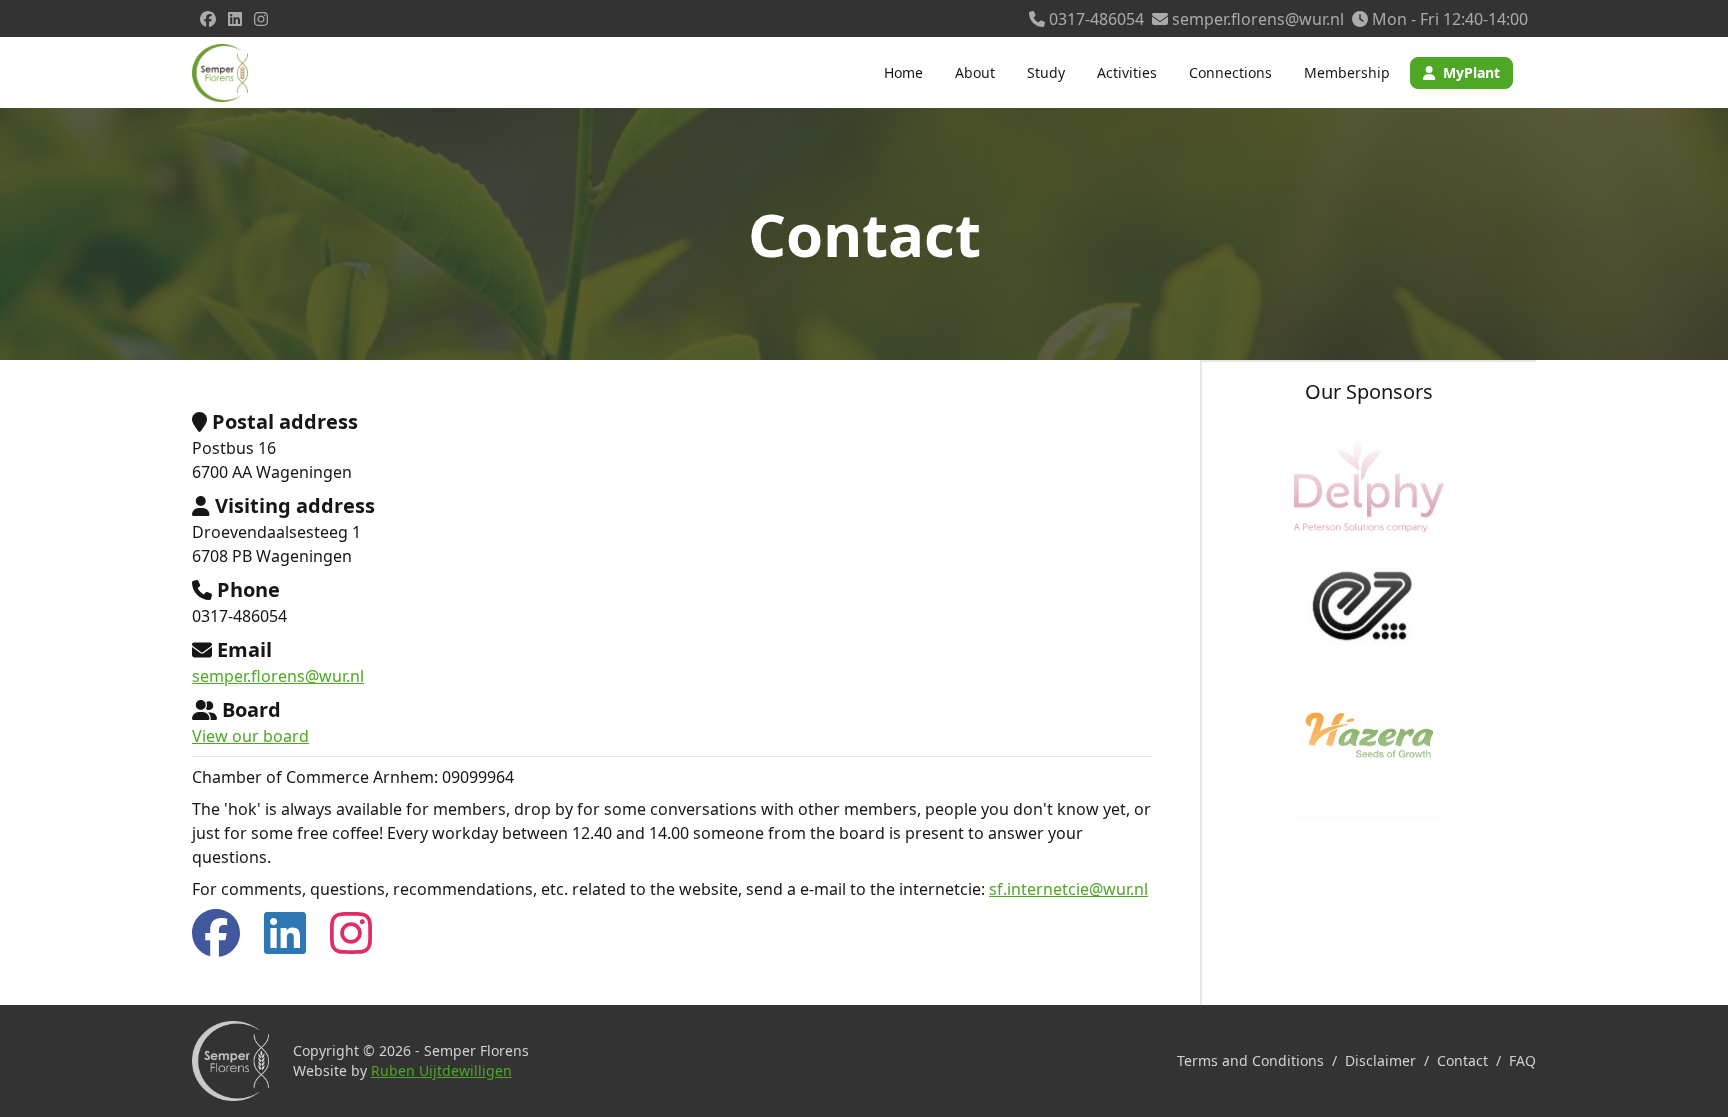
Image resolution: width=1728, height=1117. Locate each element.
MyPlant (1471, 72)
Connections (1230, 72)
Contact (1462, 1060)
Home (903, 72)
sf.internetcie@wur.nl (1068, 889)
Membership (1347, 72)
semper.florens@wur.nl (1256, 19)
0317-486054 (1094, 19)
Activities (1127, 72)
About (975, 72)
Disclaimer (1380, 1060)
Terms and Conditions (1250, 1060)
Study (1046, 72)
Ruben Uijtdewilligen (441, 1070)
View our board (250, 736)
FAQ (1522, 1060)
